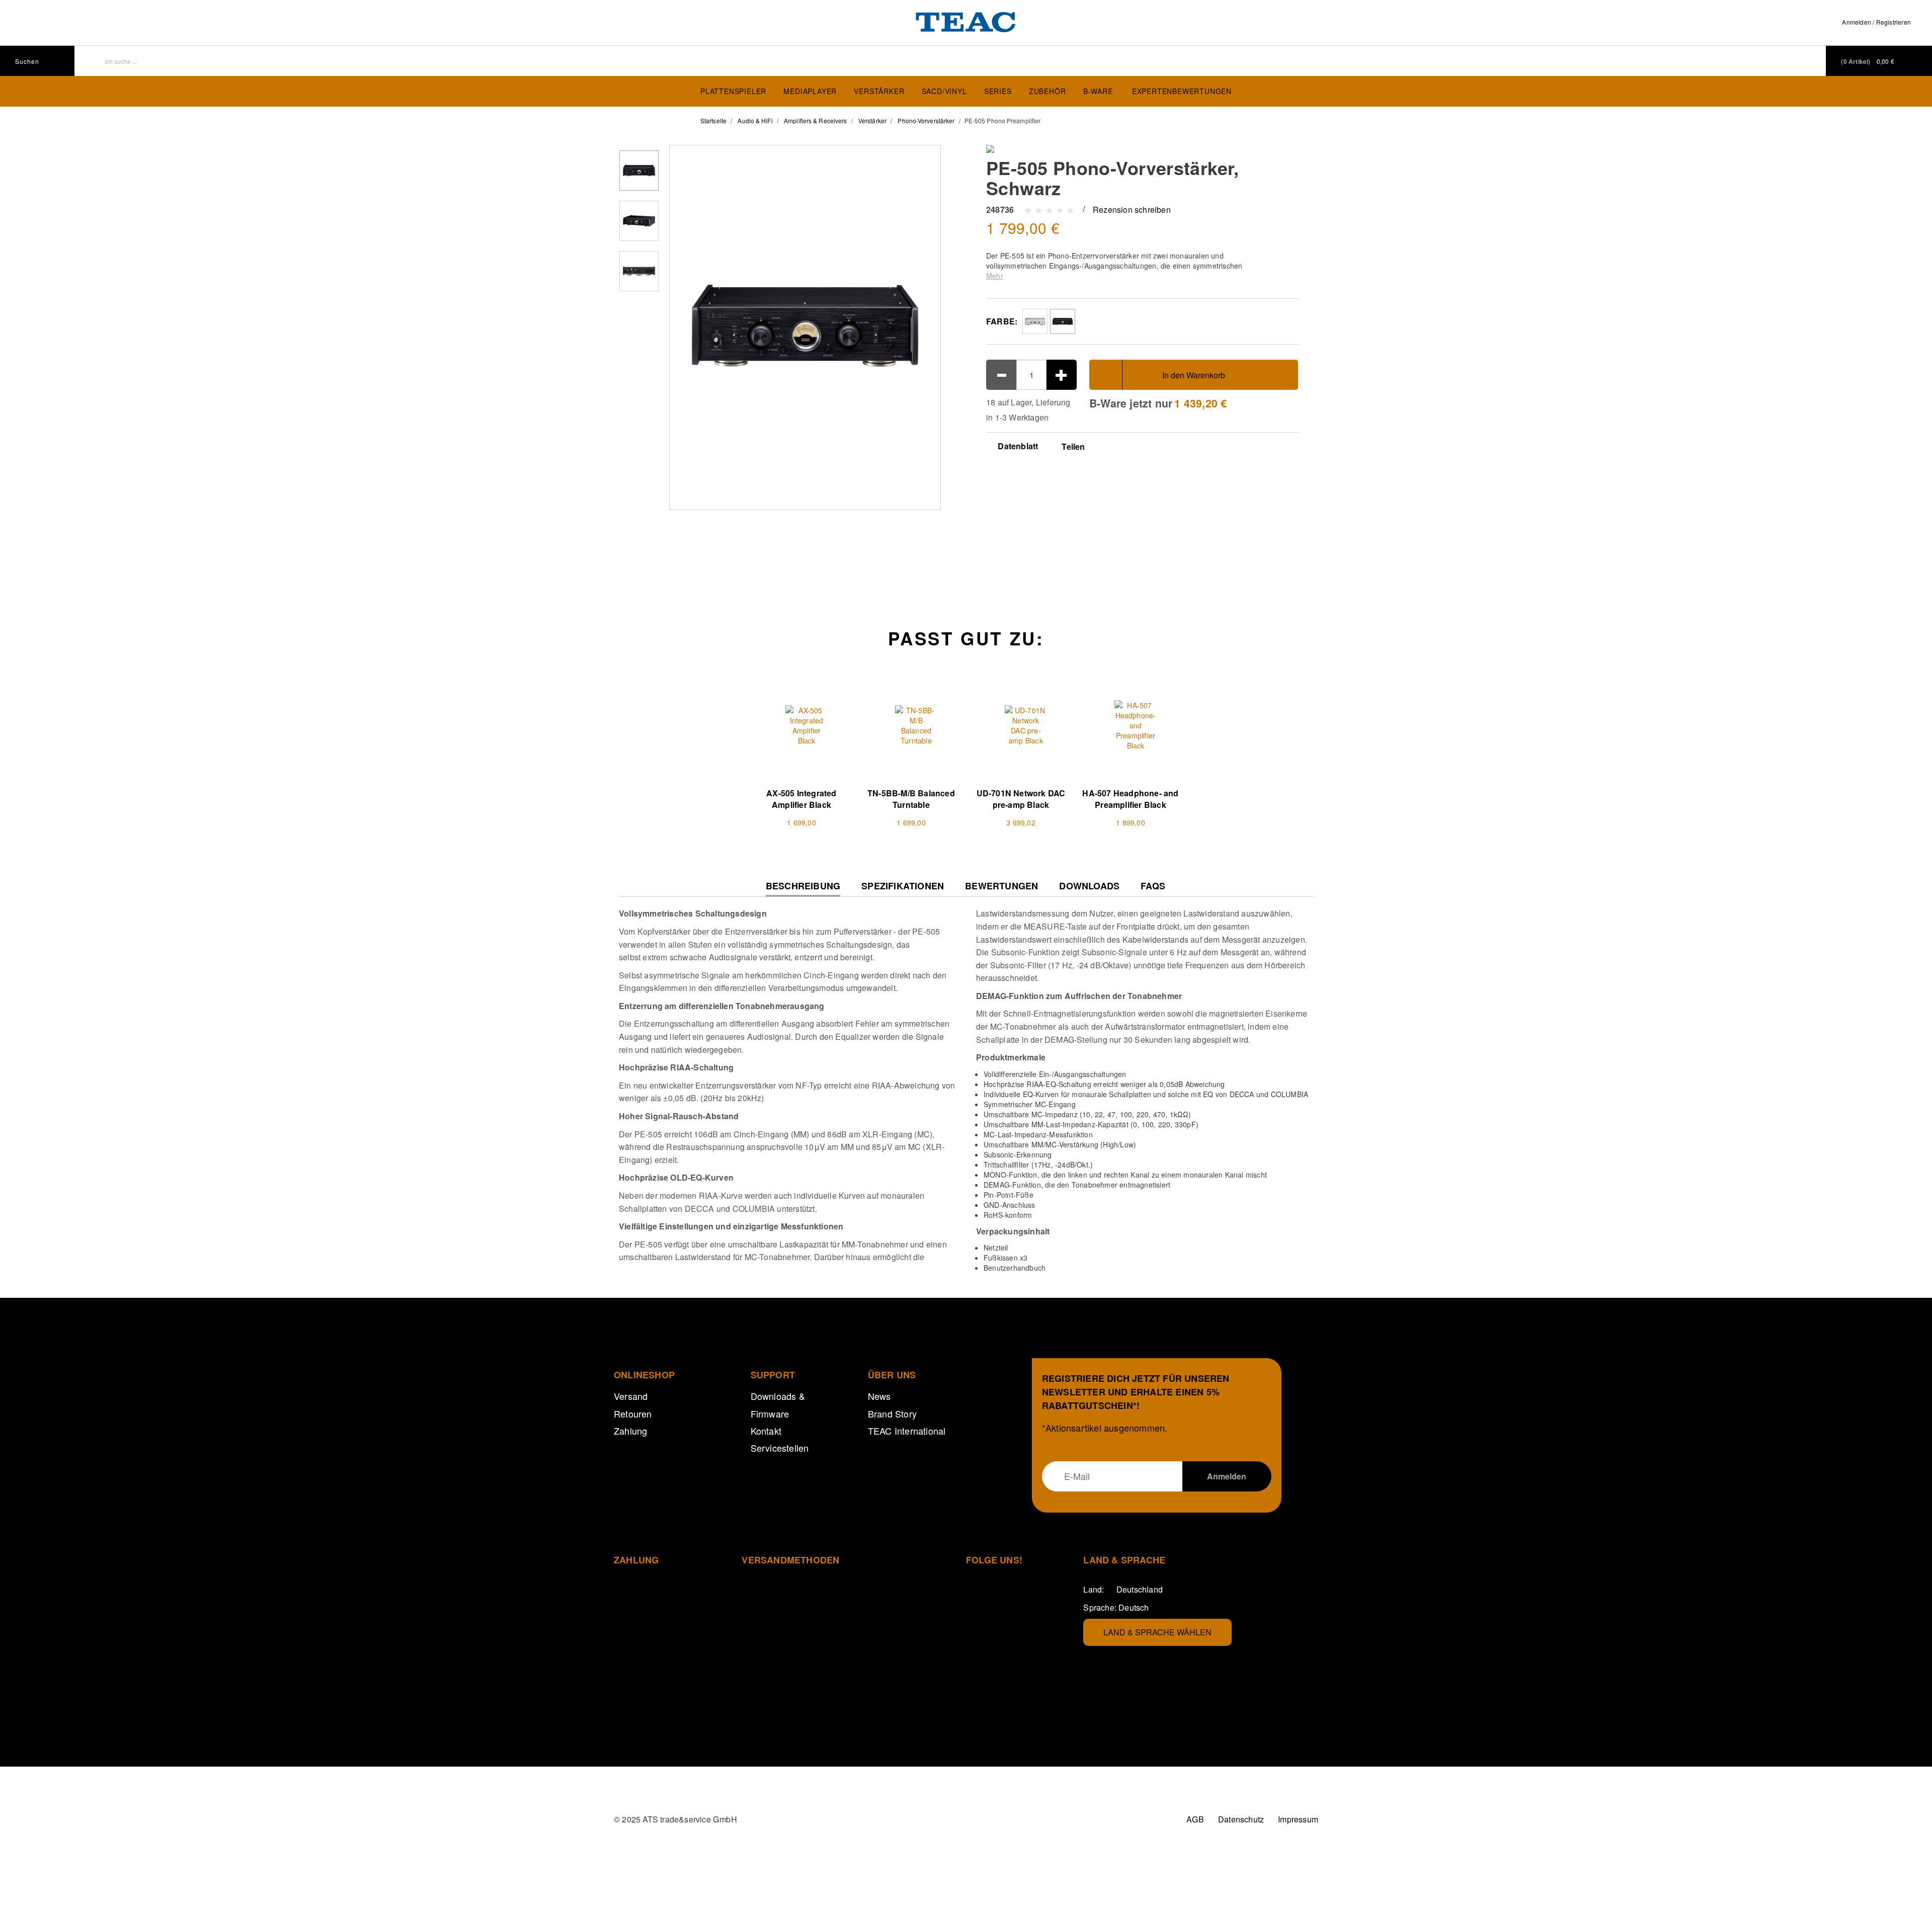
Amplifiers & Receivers (815, 120)
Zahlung (630, 1431)
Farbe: (1002, 321)
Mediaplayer (810, 91)
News (879, 1396)
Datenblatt (1017, 446)
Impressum (1298, 1819)
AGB (1195, 1819)
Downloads (1089, 886)
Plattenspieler (733, 91)
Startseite (713, 120)
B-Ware (1098, 91)
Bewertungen (1001, 886)
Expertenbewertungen (1182, 91)
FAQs (1153, 886)
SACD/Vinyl (944, 91)
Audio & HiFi (755, 120)
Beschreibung (803, 889)
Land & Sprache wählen (1157, 1632)
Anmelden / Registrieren (1876, 22)
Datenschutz (1241, 1819)
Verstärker (879, 91)
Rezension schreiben (1132, 210)
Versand (631, 1396)
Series (998, 91)
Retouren (633, 1414)
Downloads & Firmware (778, 1404)
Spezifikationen (903, 886)
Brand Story (892, 1414)
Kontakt (766, 1431)
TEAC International (907, 1431)
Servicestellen (780, 1448)
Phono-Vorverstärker (926, 120)
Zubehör (1048, 91)
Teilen (1073, 447)
